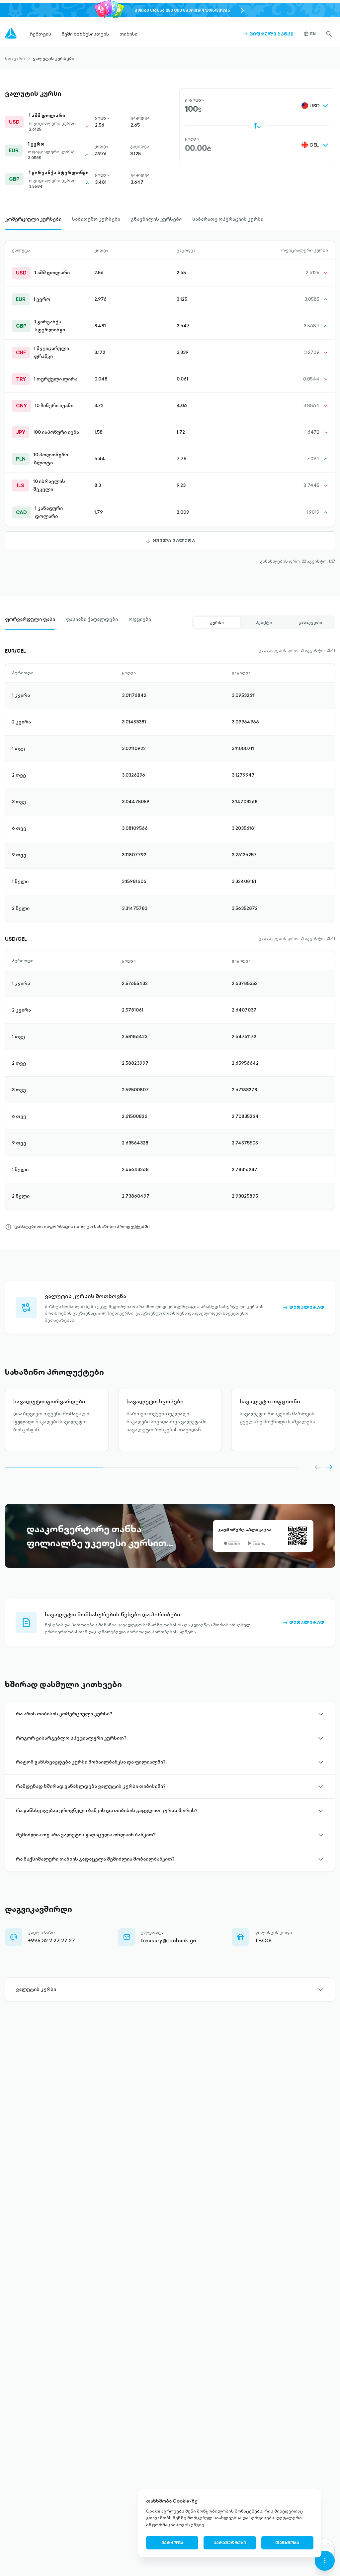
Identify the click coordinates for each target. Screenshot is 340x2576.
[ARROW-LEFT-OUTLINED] (318, 1467)
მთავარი (15, 58)
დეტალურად (303, 1308)
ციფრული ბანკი (268, 34)
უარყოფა (172, 2543)
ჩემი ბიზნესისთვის (85, 34)
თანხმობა (287, 2543)
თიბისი (128, 34)
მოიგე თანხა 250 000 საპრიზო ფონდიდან (182, 10)
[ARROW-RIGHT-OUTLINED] (330, 1467)
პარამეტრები (230, 2543)
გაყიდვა (194, 100)
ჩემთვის (41, 34)
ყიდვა (192, 139)
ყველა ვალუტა (170, 544)
